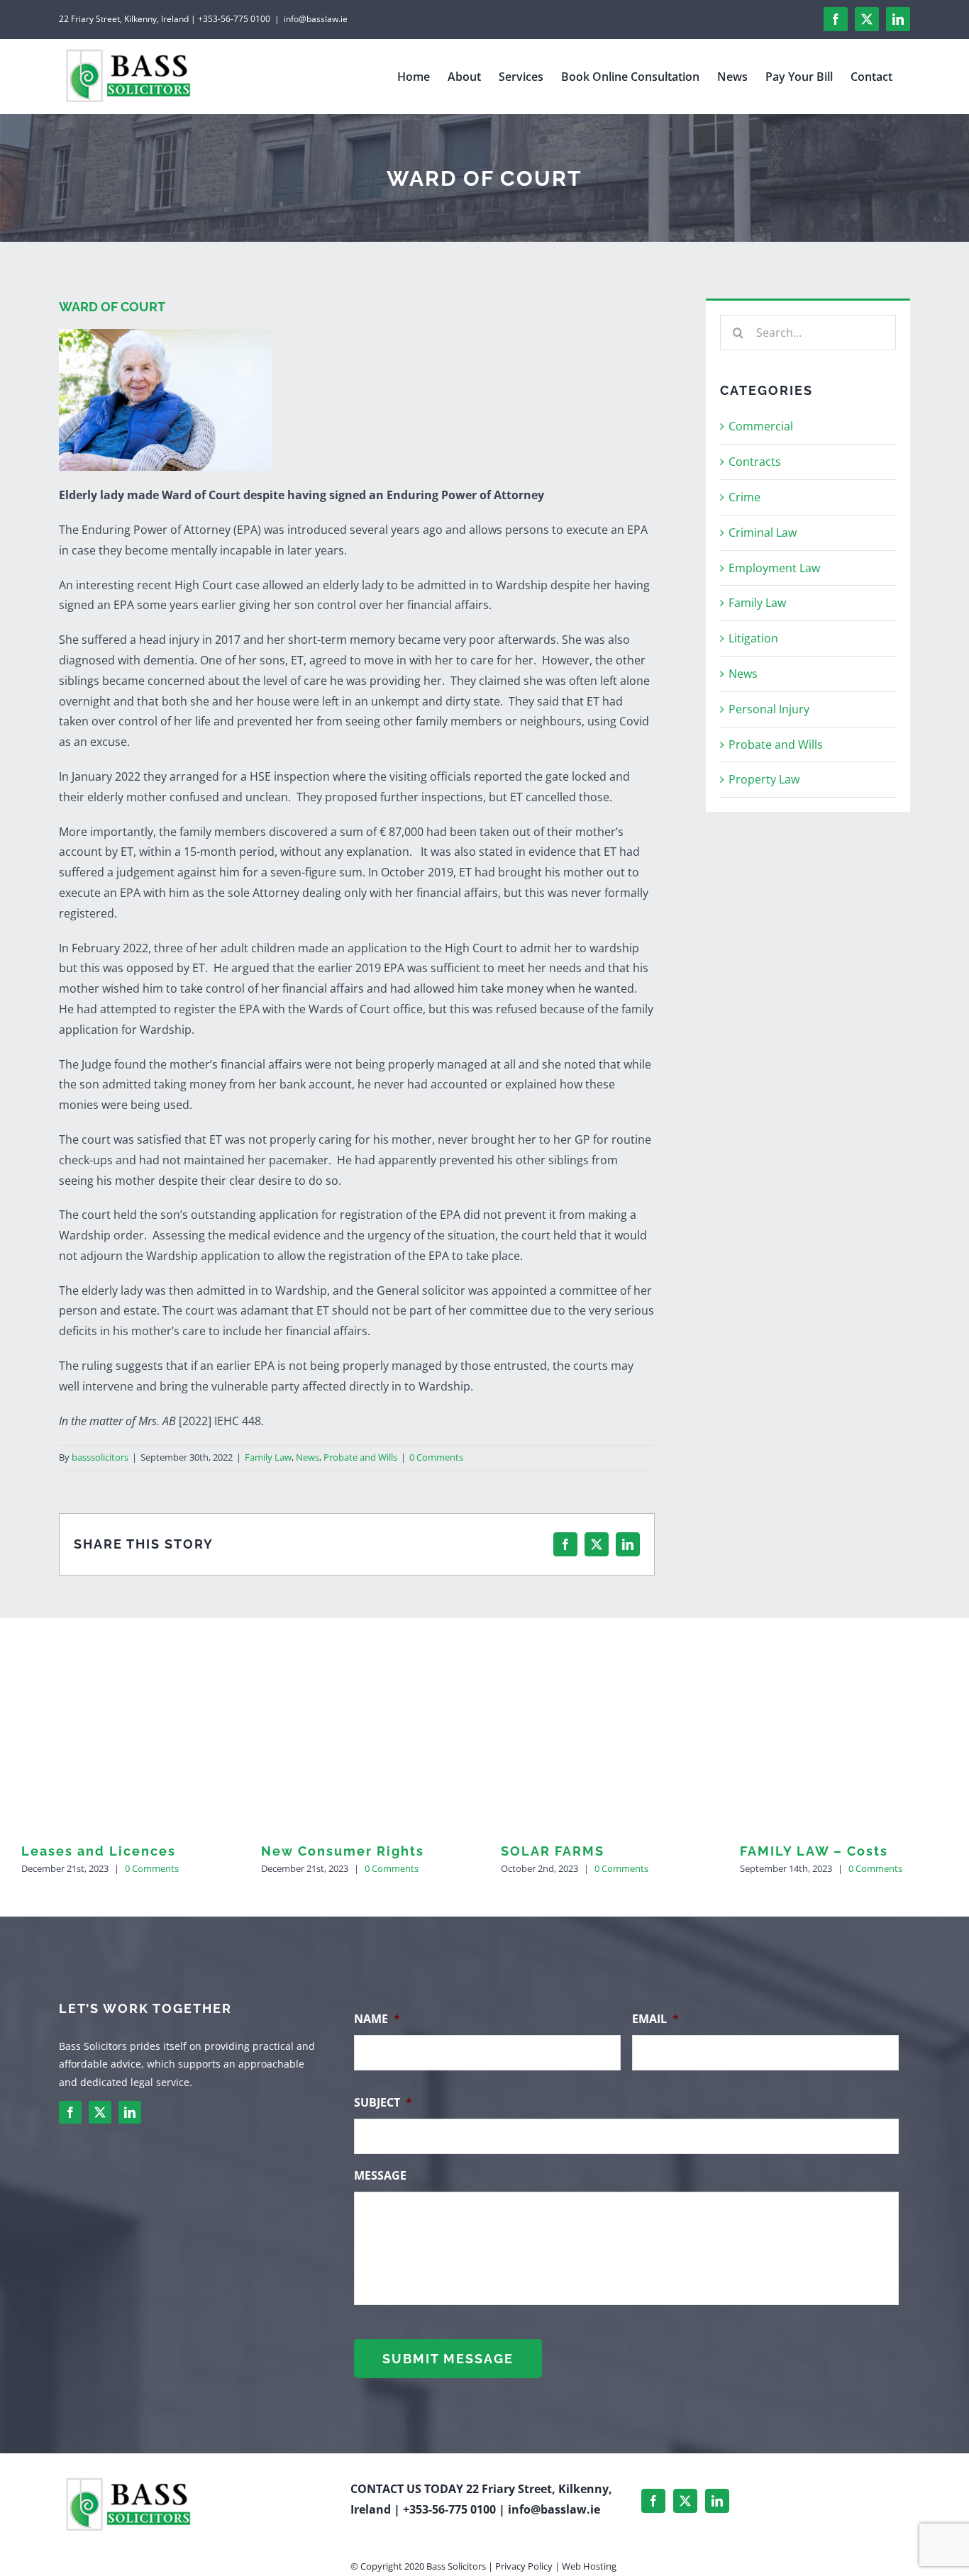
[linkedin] (130, 2112)
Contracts (755, 462)
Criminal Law (763, 533)
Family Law (268, 1457)
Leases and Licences (99, 1851)
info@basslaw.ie (316, 19)
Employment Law (774, 568)
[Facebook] (653, 2501)
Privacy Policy (524, 2565)
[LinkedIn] (717, 2501)
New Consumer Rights (343, 1851)
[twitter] (100, 2112)
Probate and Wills (360, 1457)
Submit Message (448, 2359)
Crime (744, 497)
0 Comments (436, 1457)
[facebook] (70, 2112)
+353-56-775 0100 (449, 2509)
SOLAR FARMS (553, 1851)
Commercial (761, 426)
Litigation (753, 638)
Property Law (764, 779)
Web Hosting (589, 2565)
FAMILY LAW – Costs (814, 1851)
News (308, 1457)
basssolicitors (100, 1457)
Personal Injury (769, 709)
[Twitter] (685, 2501)
